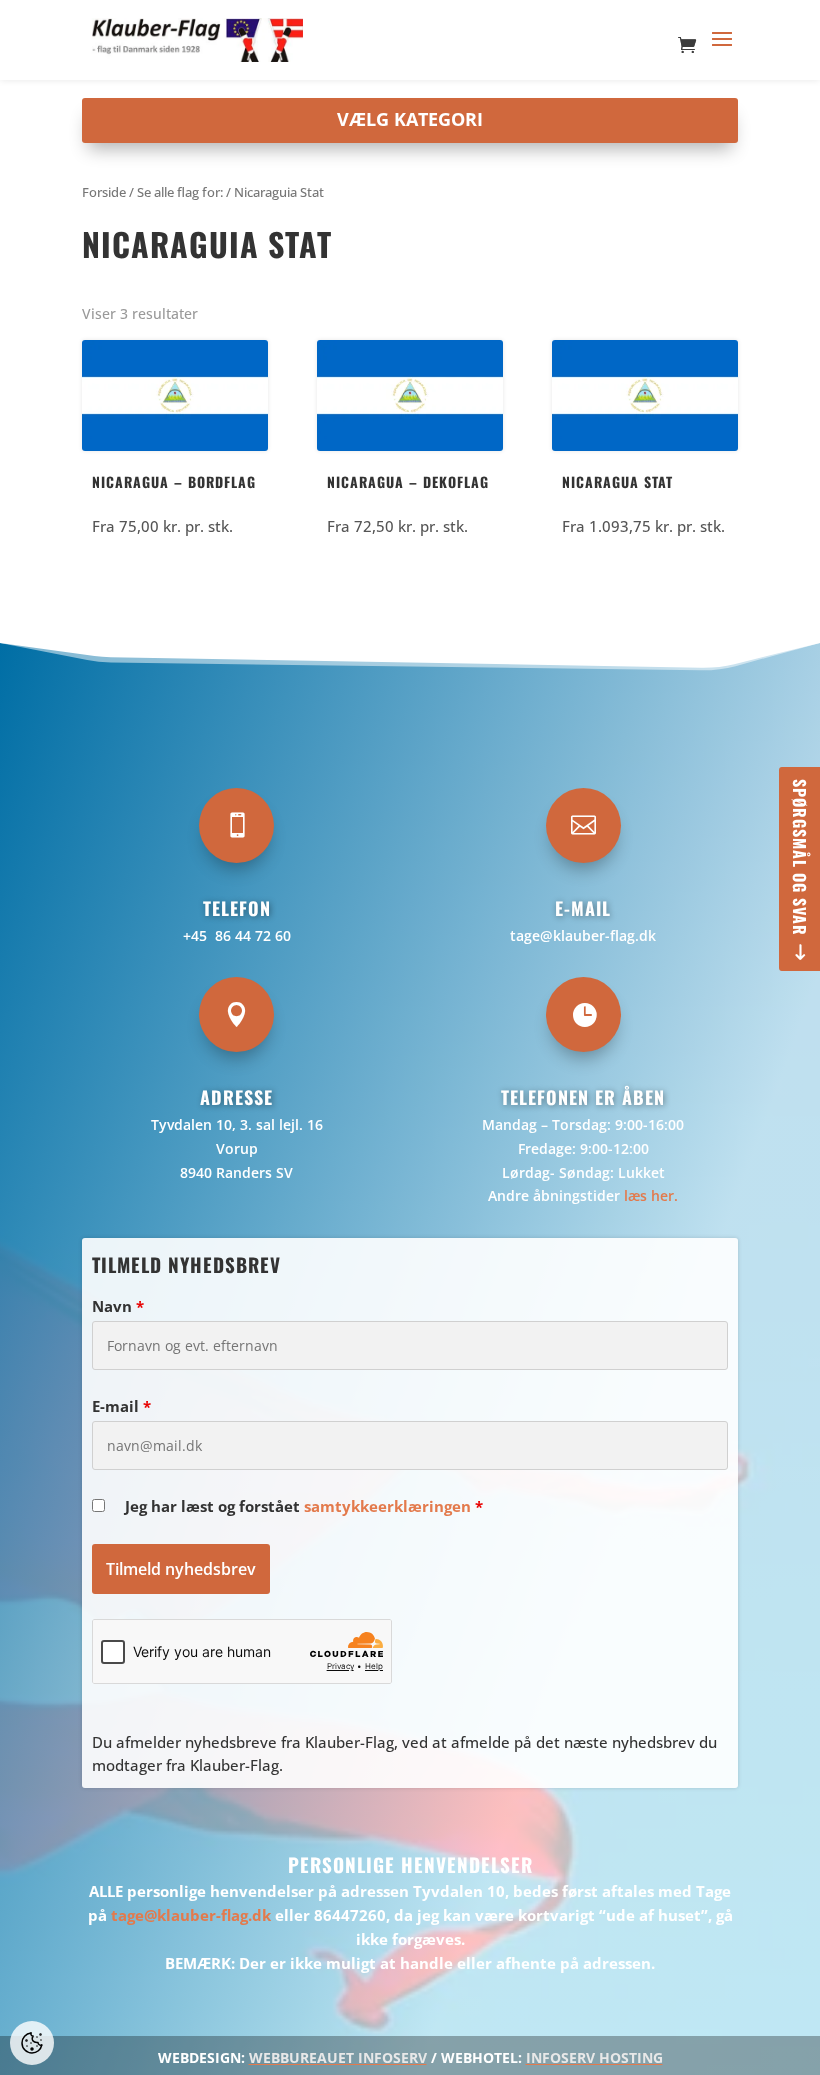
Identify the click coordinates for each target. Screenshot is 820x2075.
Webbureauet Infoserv (338, 2057)
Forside (104, 192)
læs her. (651, 1195)
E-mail (121, 1406)
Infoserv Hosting (594, 2057)
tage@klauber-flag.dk (583, 935)
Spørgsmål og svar (800, 857)
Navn (118, 1306)
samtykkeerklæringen (387, 1506)
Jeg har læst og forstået (304, 1506)
